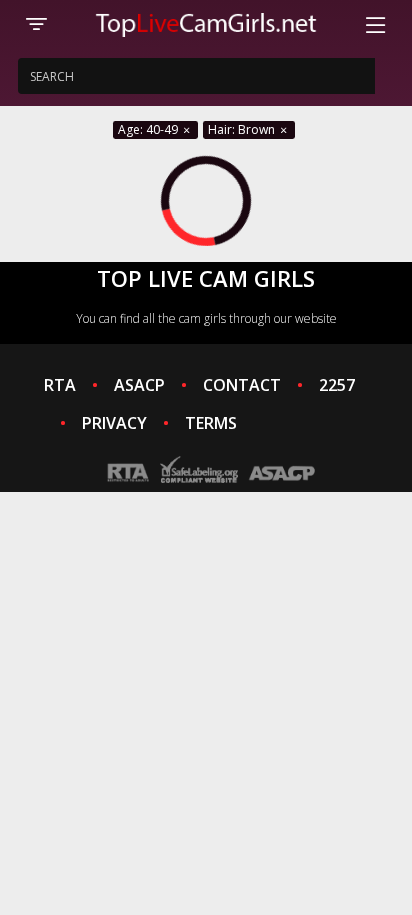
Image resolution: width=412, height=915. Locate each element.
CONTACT (242, 385)
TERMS (211, 423)
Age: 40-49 (149, 129)
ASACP (139, 385)
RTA (60, 385)
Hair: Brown (243, 129)
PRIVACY (114, 423)
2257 (337, 385)
